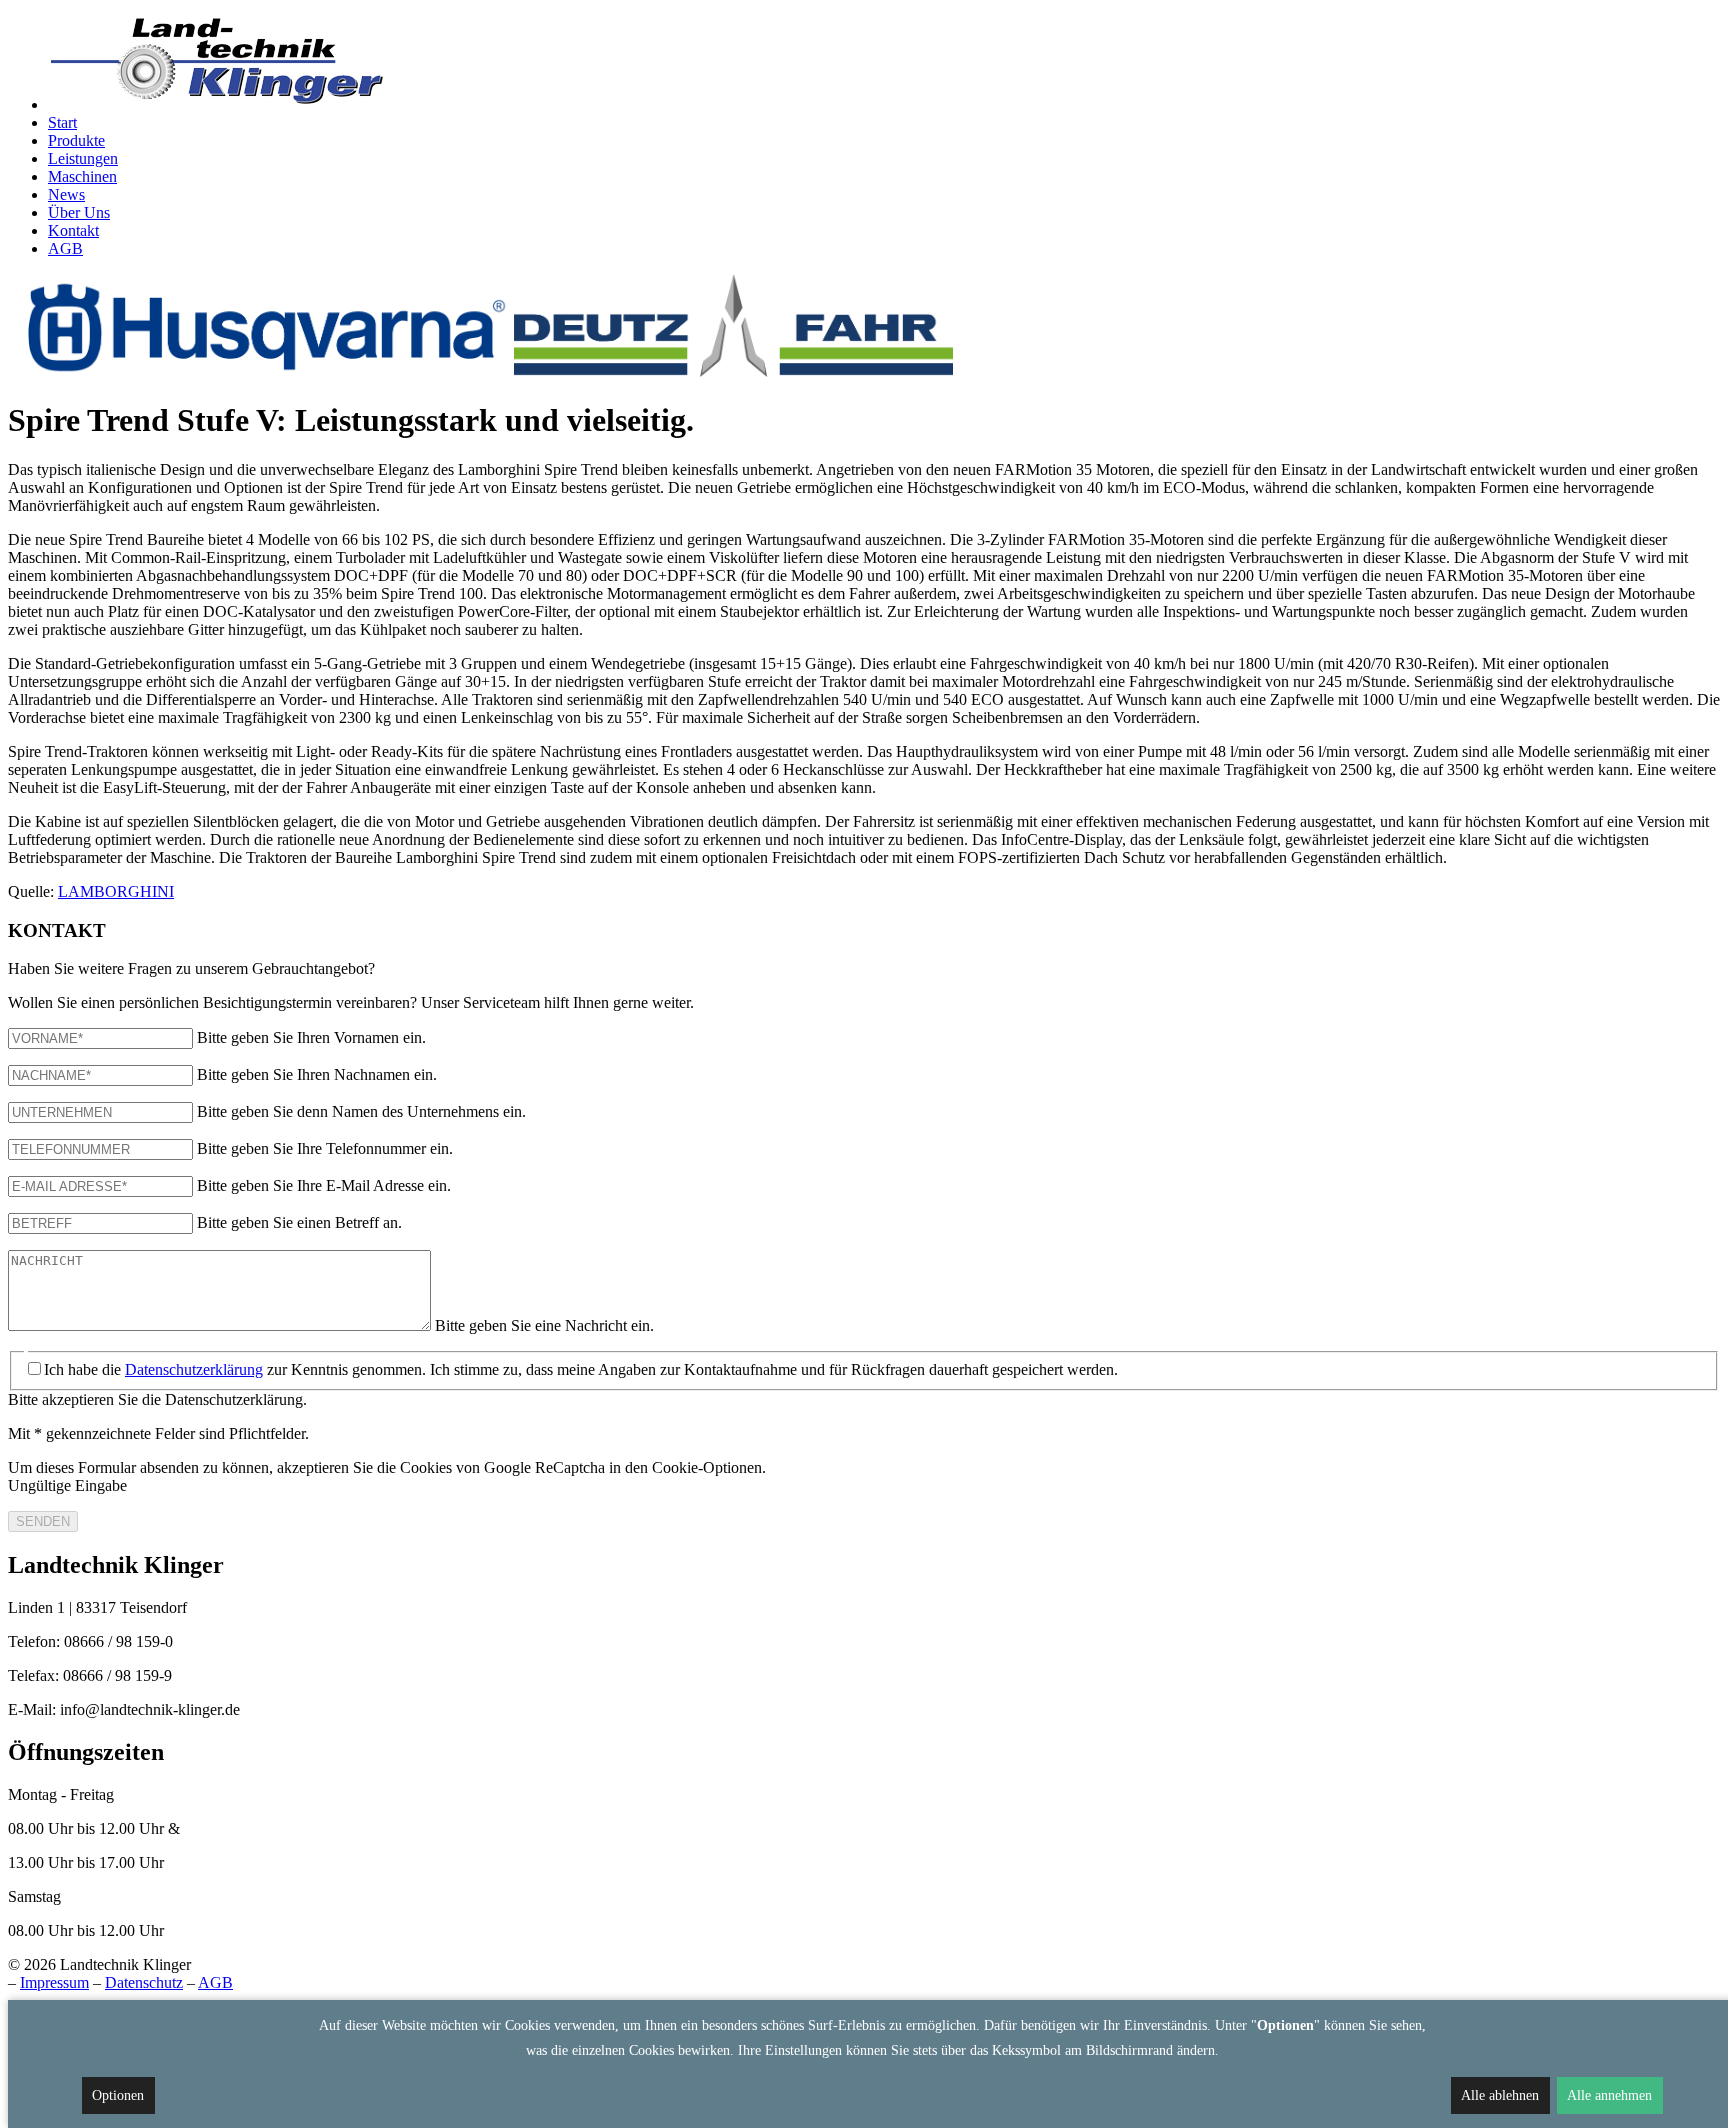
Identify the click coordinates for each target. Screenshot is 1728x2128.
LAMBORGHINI (116, 891)
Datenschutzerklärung (194, 1369)
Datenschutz (144, 1982)
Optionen (118, 2095)
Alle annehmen (1609, 2095)
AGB (215, 1982)
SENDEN (43, 1521)
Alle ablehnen (1500, 2095)
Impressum (54, 1982)
